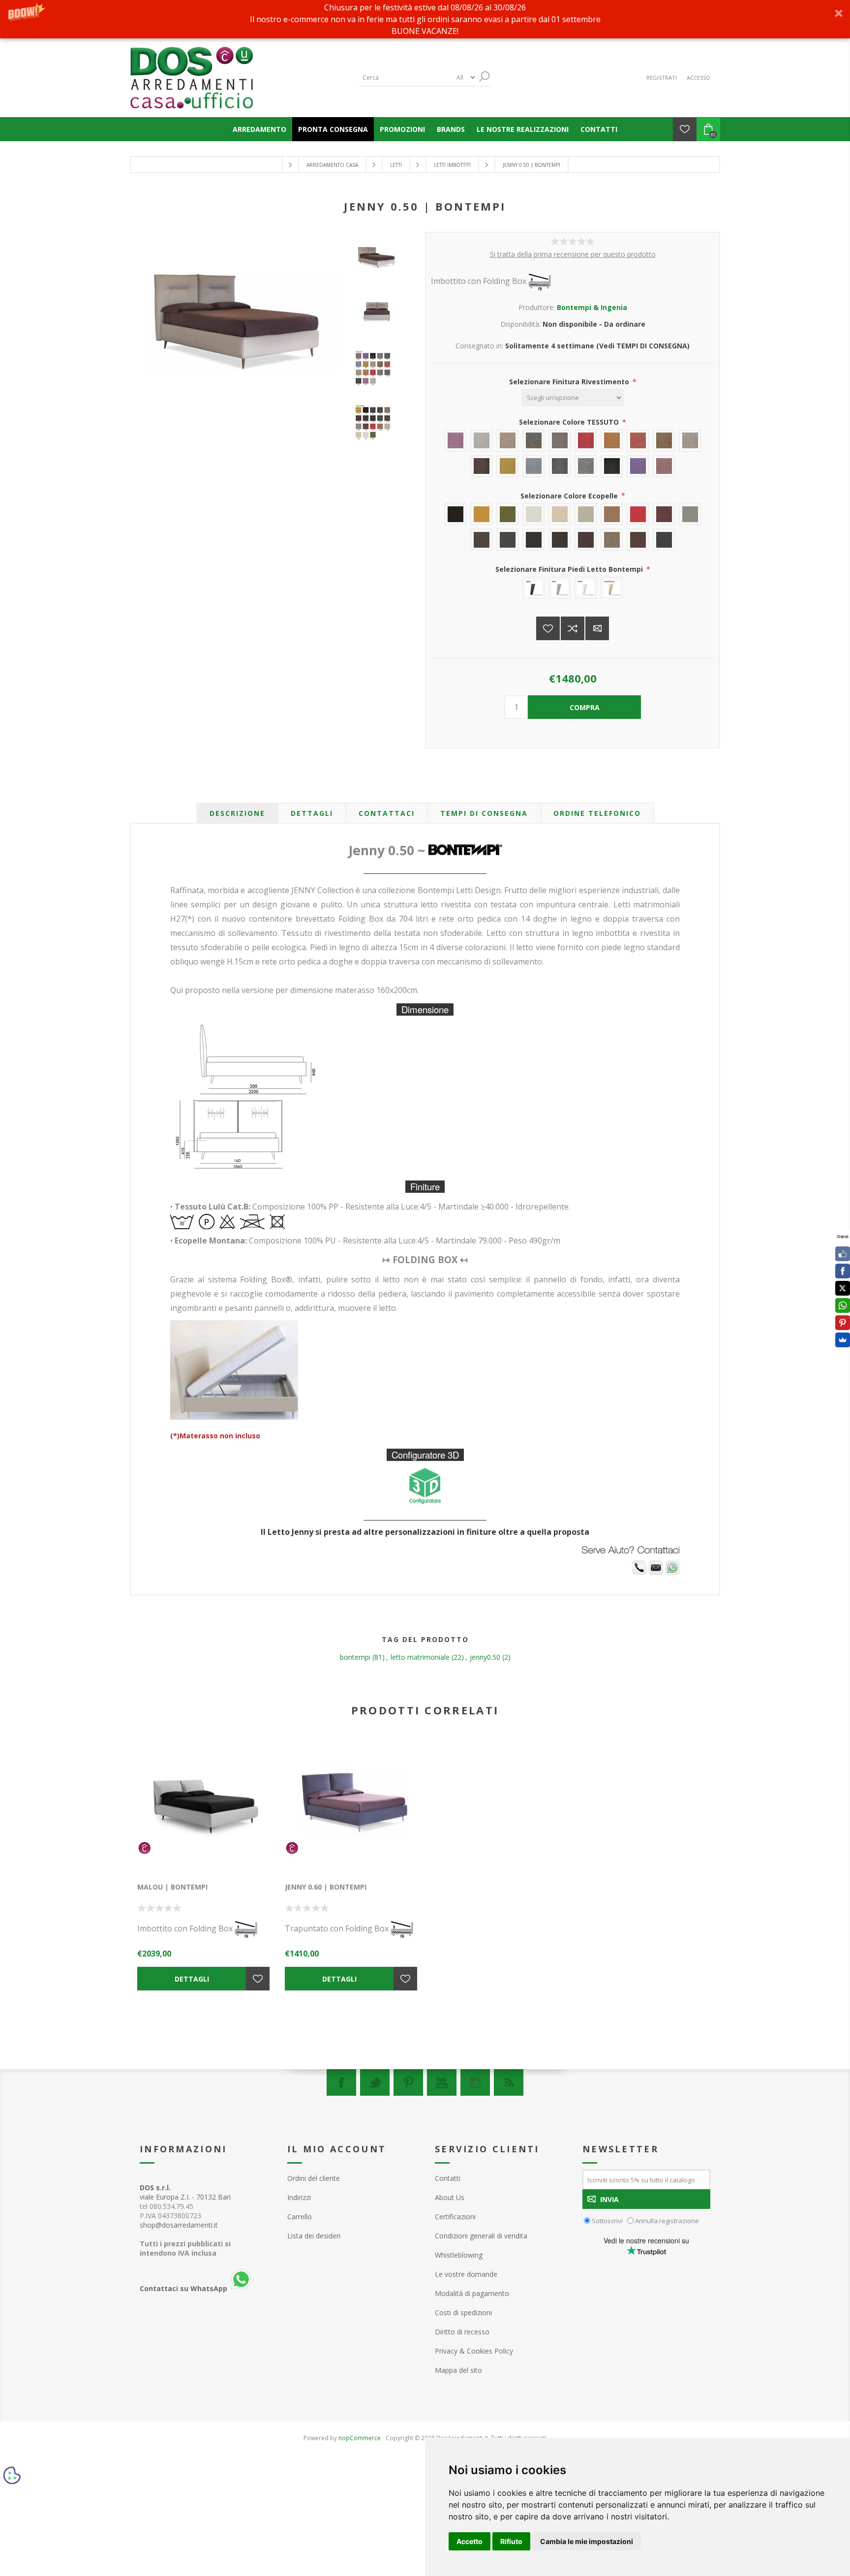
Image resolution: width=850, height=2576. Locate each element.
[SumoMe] (843, 1340)
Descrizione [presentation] (237, 813)
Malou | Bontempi (172, 1887)
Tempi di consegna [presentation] (484, 813)
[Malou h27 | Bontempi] (204, 1806)
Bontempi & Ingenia (592, 307)
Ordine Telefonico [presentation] (597, 813)
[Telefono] (639, 1572)
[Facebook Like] (843, 1254)
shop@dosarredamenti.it (179, 2225)
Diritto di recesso (462, 2332)
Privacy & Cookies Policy (474, 2351)
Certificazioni (455, 2217)
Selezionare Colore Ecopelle (570, 495)
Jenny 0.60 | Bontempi (326, 1887)
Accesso (698, 78)
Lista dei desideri (314, 2236)
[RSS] (509, 2082)
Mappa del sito (458, 2370)
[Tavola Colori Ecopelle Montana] (380, 426)
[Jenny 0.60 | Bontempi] (351, 1806)
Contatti (448, 2178)
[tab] (237, 813)
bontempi (355, 1657)
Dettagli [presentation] (312, 813)
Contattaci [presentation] (387, 813)
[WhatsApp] (843, 1305)
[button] (425, 19)
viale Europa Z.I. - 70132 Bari (185, 2192)
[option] (380, 266)
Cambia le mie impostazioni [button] (587, 2541)
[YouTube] (442, 2082)
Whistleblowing (459, 2255)
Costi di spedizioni (463, 2312)
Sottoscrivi (607, 2221)
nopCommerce (360, 2438)
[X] (843, 1288)
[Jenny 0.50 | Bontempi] (380, 258)
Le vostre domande (466, 2274)
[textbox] (405, 78)
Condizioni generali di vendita (481, 2236)
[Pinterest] (408, 2082)
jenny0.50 (485, 1657)
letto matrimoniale (420, 1657)
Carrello (300, 2217)
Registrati (662, 78)
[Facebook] (341, 2082)
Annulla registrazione (667, 2221)
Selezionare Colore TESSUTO (570, 422)
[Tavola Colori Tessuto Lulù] (380, 372)
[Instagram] (475, 2082)
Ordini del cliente (314, 2178)
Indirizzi (299, 2197)
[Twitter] (375, 2082)
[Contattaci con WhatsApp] (672, 1572)
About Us (450, 2197)
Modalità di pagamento (472, 2293)
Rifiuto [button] (511, 2541)
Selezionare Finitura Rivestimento (570, 382)
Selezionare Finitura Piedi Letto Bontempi (570, 569)
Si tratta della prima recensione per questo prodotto (573, 254)
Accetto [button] (470, 2541)
